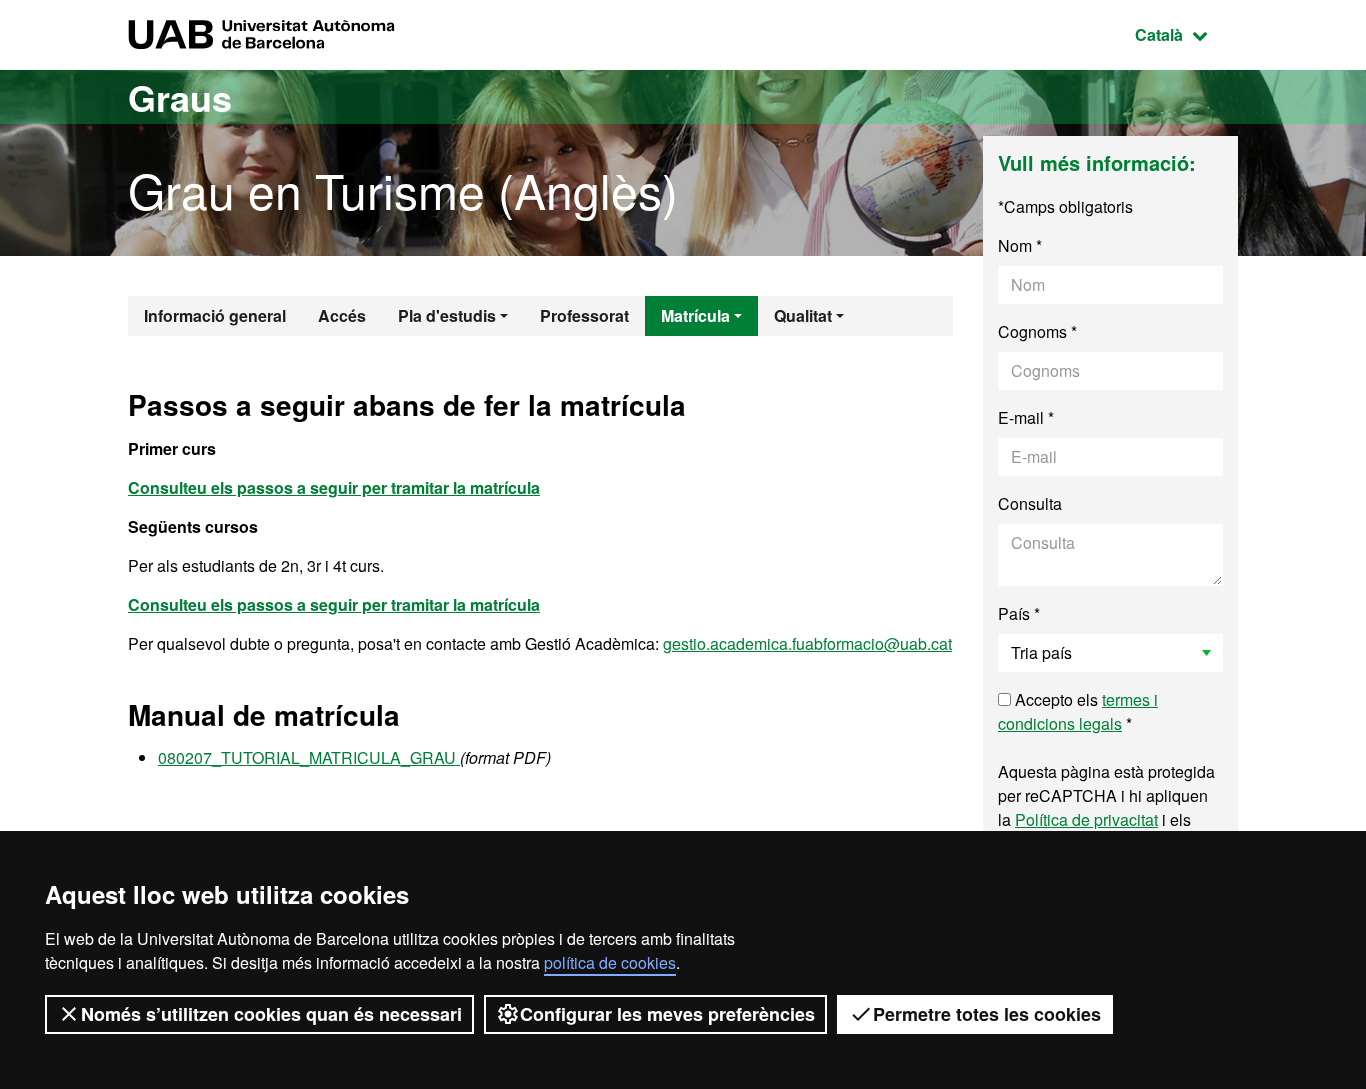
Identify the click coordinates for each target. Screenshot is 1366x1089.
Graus (180, 97)
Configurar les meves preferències (667, 1014)
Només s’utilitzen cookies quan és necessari (271, 1014)
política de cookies (610, 962)
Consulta (1030, 503)
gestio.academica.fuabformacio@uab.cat (807, 643)
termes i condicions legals (1078, 711)
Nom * (1020, 245)
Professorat (584, 315)
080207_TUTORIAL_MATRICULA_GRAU (309, 757)
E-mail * (1026, 417)
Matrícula (695, 315)
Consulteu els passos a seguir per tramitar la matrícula (334, 604)
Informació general (215, 315)
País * (1019, 613)
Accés (342, 315)
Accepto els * (1078, 711)
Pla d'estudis (447, 315)
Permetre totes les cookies (987, 1014)
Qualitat (803, 315)
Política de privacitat (1086, 819)
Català (1186, 34)
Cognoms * (1037, 331)
